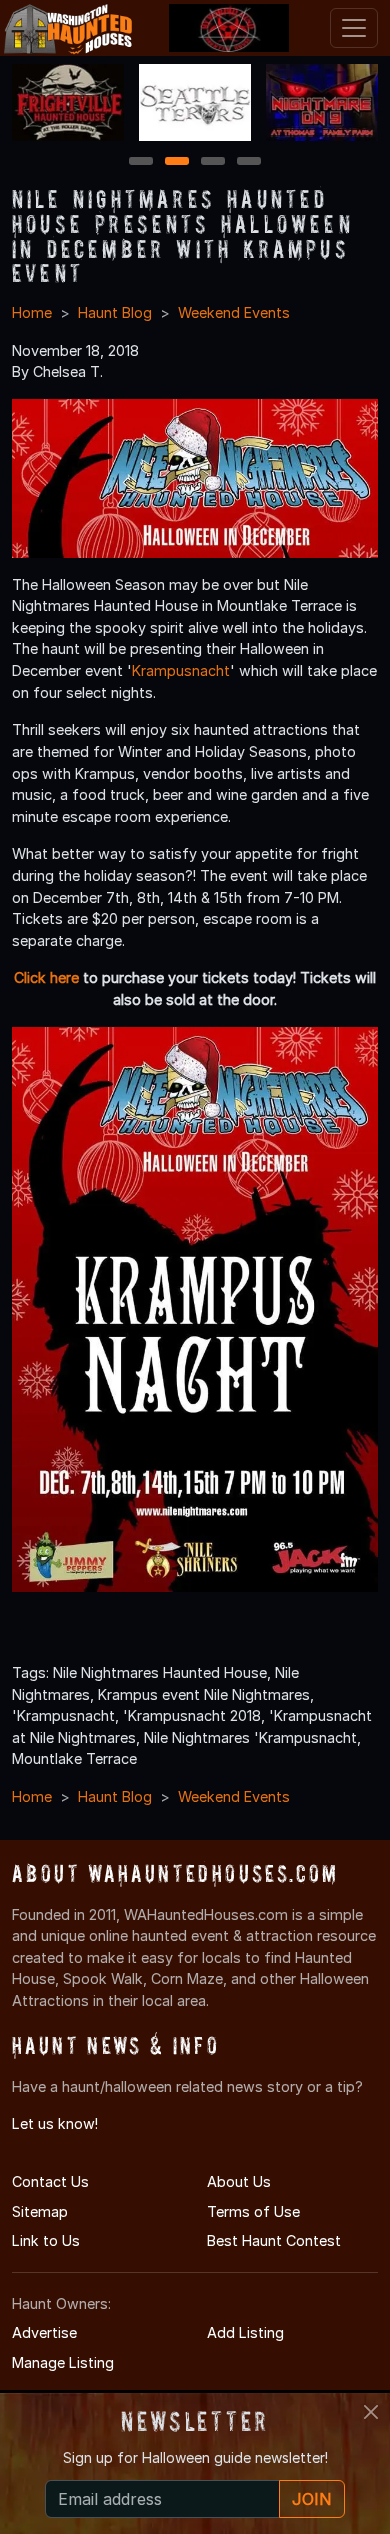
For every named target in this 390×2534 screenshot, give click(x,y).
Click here (46, 977)
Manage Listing (63, 2362)
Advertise (44, 2332)
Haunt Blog (115, 312)
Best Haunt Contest (274, 2240)
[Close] (371, 2412)
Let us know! (55, 2123)
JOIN (312, 2499)
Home (32, 312)
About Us (239, 2181)
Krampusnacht (181, 670)
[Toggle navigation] (354, 28)
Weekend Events (234, 312)
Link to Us (46, 2240)
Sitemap (40, 2211)
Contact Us (50, 2181)
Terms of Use (253, 2211)
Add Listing (245, 2332)
